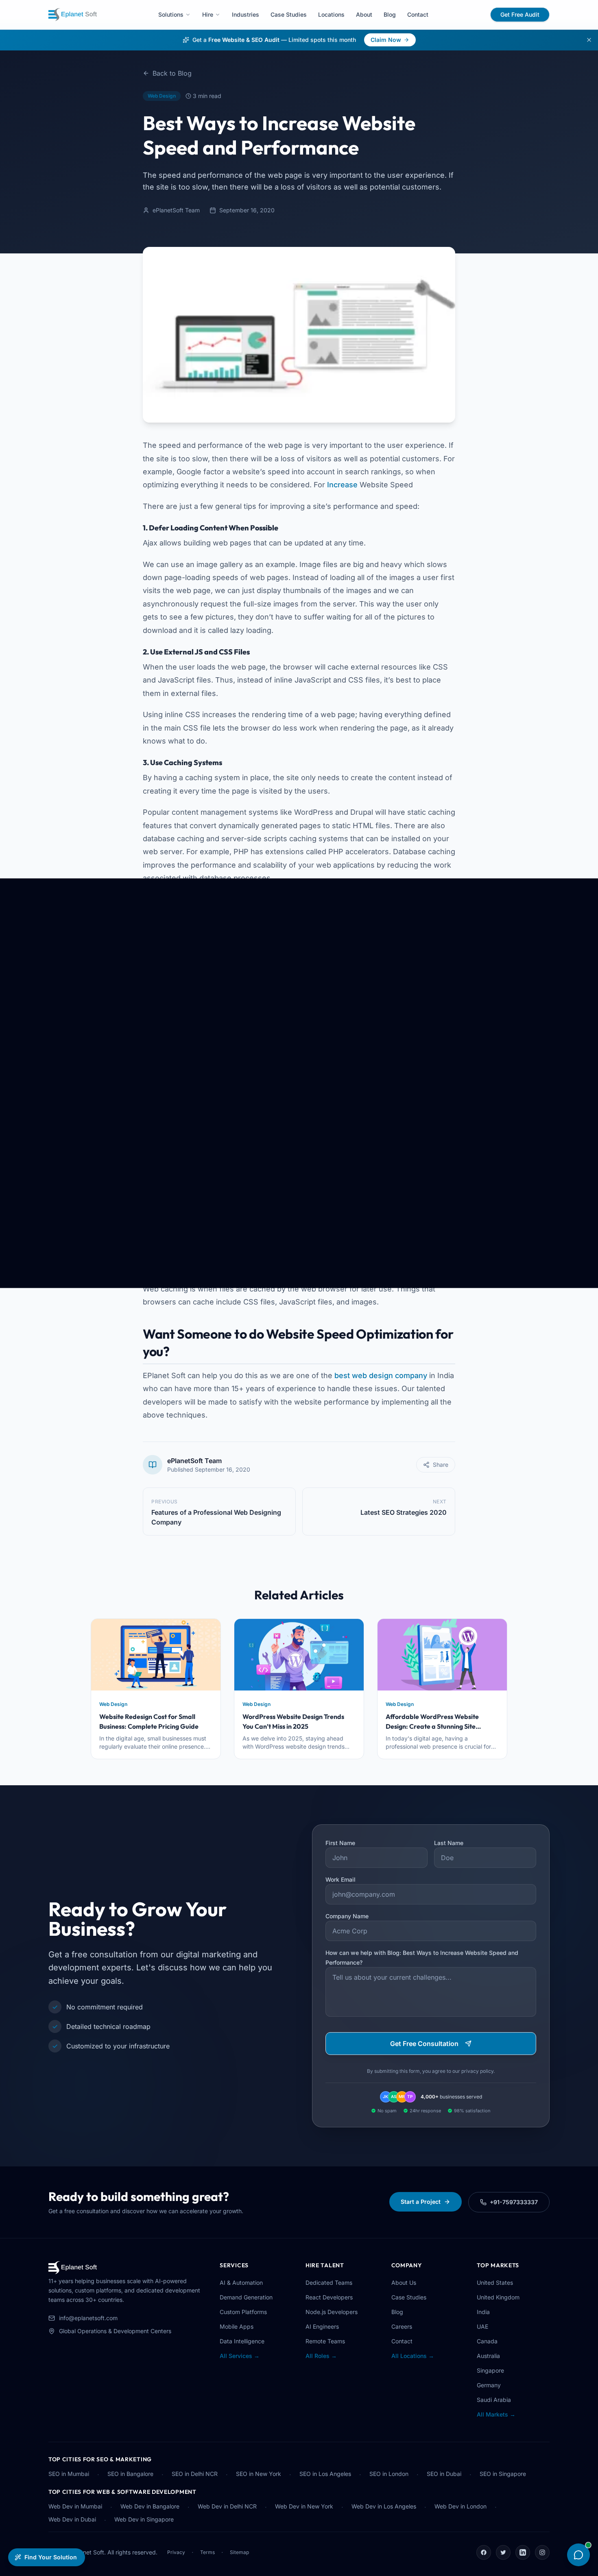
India (483, 2312)
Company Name (347, 1916)
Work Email (340, 1879)
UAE (482, 2326)
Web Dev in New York (304, 2506)
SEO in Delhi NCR (195, 2474)
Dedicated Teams (329, 2283)
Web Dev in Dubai (72, 2519)
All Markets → (496, 2414)
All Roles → (321, 2356)
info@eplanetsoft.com (88, 2318)
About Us (404, 2283)
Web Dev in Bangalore (150, 2506)
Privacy (176, 2552)
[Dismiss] (589, 40)
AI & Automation (241, 2283)
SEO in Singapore (503, 2474)
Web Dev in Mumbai (75, 2506)
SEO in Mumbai (69, 2474)
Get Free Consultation (424, 2044)
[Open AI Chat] (578, 2555)
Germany (489, 2385)
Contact (418, 14)
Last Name (449, 1843)
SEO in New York (259, 2474)
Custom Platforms (243, 2312)
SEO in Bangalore (130, 2474)
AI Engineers (322, 2326)
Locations (331, 14)
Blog (390, 14)
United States (495, 2283)
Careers (402, 2326)
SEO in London (389, 2474)
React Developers (329, 2297)
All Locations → (413, 2356)
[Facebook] (484, 2552)
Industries (246, 14)
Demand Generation (246, 2297)
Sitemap (239, 2552)
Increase (342, 485)
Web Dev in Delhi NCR (227, 2506)
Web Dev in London (461, 2506)
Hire (208, 14)
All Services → (240, 2356)
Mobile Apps (237, 2326)
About (364, 14)
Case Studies (289, 14)
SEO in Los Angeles (325, 2474)
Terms (207, 2552)
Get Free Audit (520, 14)
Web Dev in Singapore (144, 2519)
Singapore (490, 2370)
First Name (340, 1843)
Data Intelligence (242, 2341)
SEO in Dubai (444, 2474)
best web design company (381, 1375)
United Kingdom (498, 2297)
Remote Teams (325, 2341)
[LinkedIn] (523, 2552)
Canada (487, 2341)
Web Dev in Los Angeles (384, 2506)
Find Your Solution (51, 2557)
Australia (488, 2356)
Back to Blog (172, 73)
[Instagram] (542, 2552)
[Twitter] (503, 2552)
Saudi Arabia (494, 2400)
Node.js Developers (332, 2312)
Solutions (171, 14)
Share (441, 1465)
